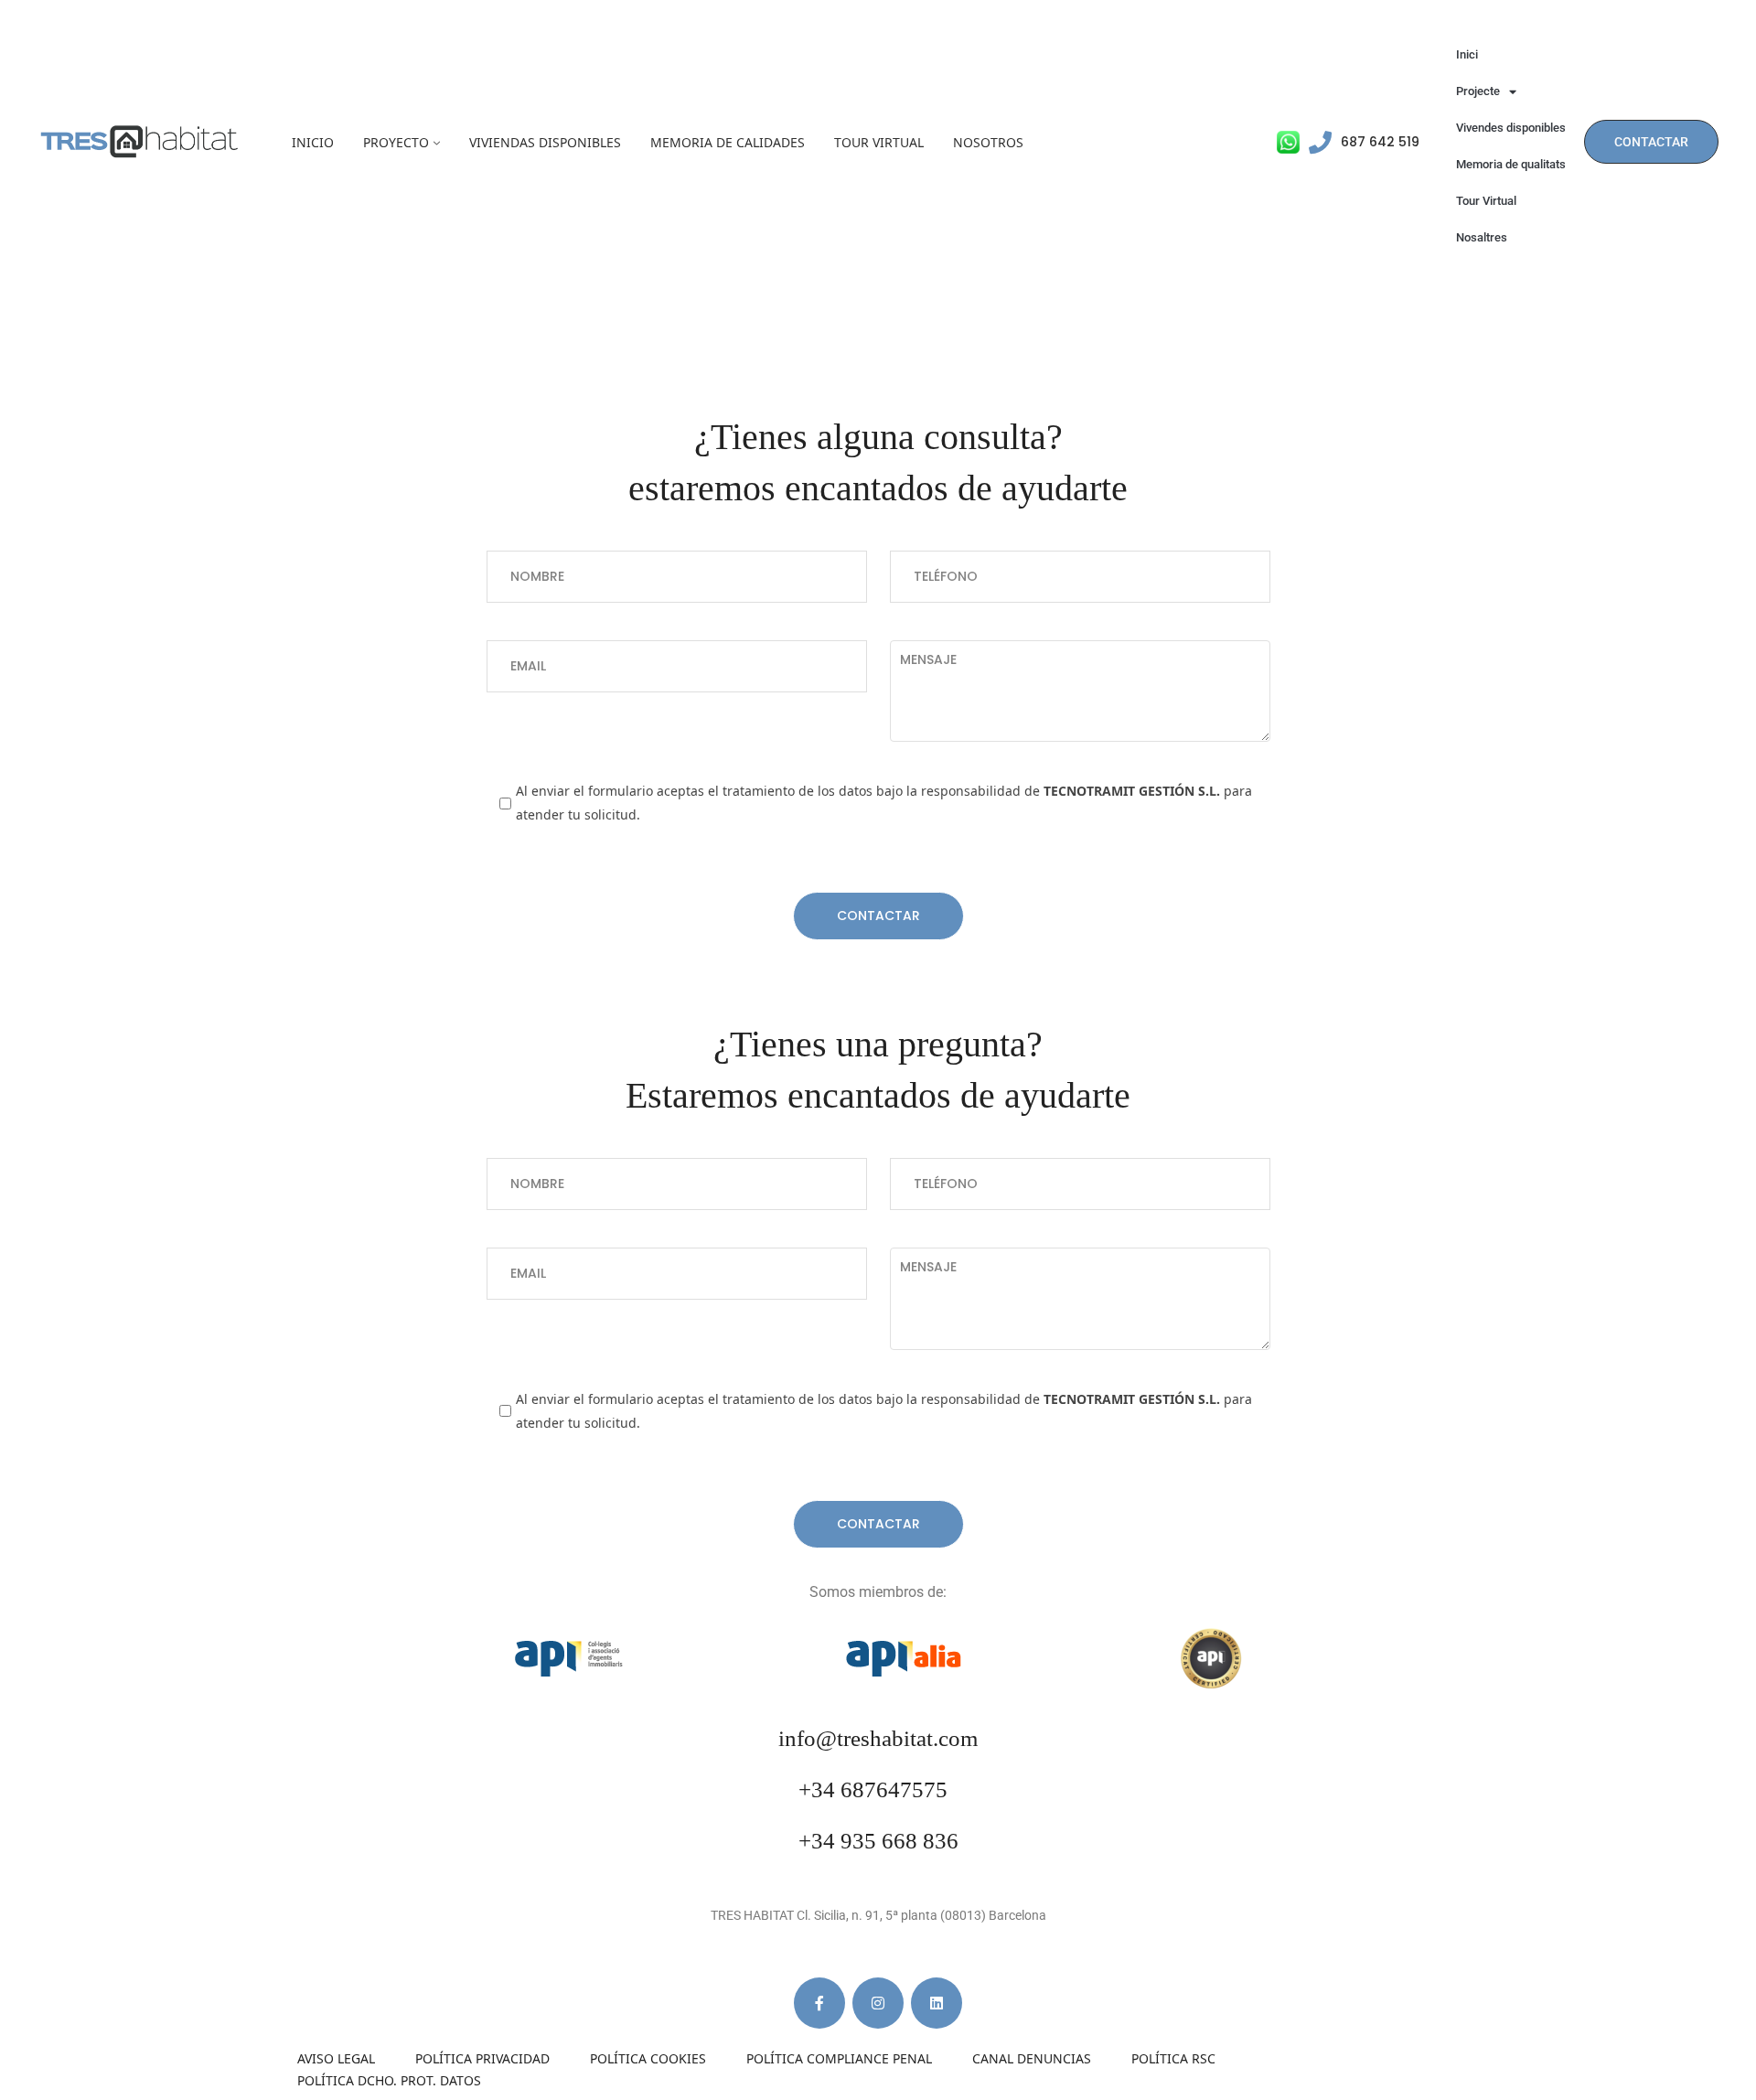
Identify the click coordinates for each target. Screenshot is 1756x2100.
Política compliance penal (839, 2058)
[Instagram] (878, 2003)
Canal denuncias (1032, 2058)
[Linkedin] (937, 2003)
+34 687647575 (873, 1789)
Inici (1467, 54)
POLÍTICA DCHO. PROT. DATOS (389, 2080)
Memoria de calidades (728, 142)
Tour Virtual (879, 142)
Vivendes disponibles (1511, 128)
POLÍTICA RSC (1173, 2058)
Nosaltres (1482, 237)
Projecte (1478, 91)
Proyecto (396, 142)
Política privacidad (482, 2058)
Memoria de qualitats (1511, 164)
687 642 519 (1380, 142)
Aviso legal (336, 2058)
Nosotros (988, 142)
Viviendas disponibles (545, 142)
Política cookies (648, 2058)
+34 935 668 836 (878, 1841)
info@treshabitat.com (878, 1738)
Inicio (313, 142)
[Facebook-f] (819, 2003)
